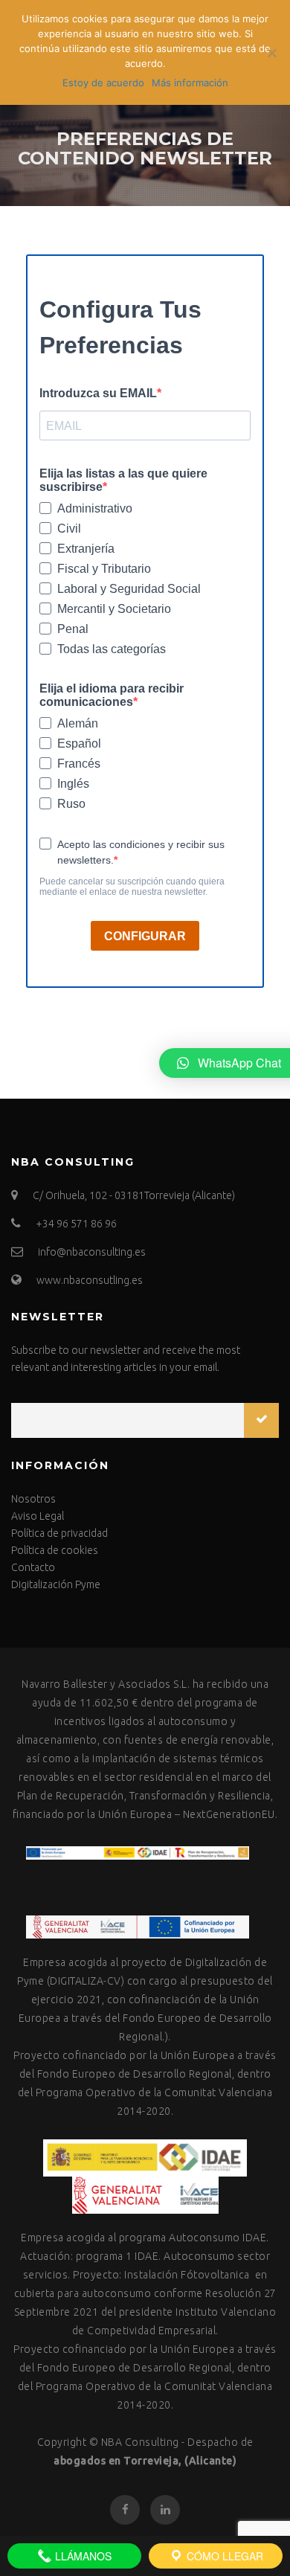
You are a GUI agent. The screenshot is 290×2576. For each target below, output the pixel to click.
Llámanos (82, 2556)
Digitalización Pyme (56, 1584)
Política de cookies (55, 1550)
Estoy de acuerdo (103, 83)
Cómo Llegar (223, 2556)
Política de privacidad (59, 1533)
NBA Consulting (140, 2442)
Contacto (33, 1567)
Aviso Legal (38, 1516)
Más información (190, 83)
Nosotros (33, 1499)
